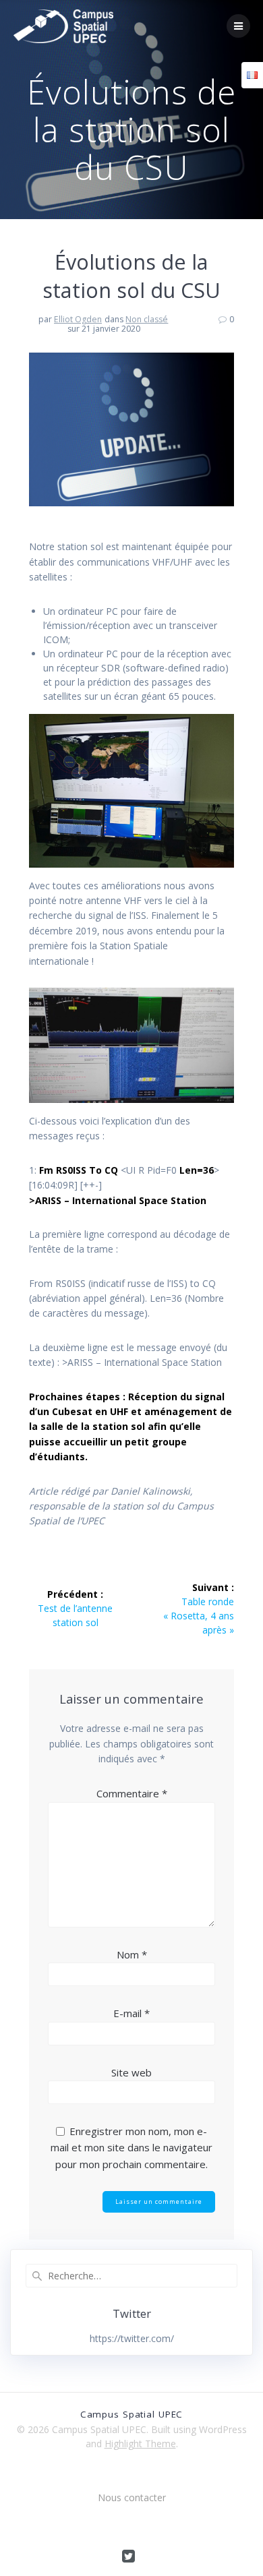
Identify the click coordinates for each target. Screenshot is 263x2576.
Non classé (147, 319)
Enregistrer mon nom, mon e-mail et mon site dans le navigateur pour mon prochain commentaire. (131, 2148)
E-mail (131, 2013)
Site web (131, 2072)
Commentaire (132, 1793)
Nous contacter (132, 2497)
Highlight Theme (140, 2444)
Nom (132, 1954)
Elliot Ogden (78, 319)
